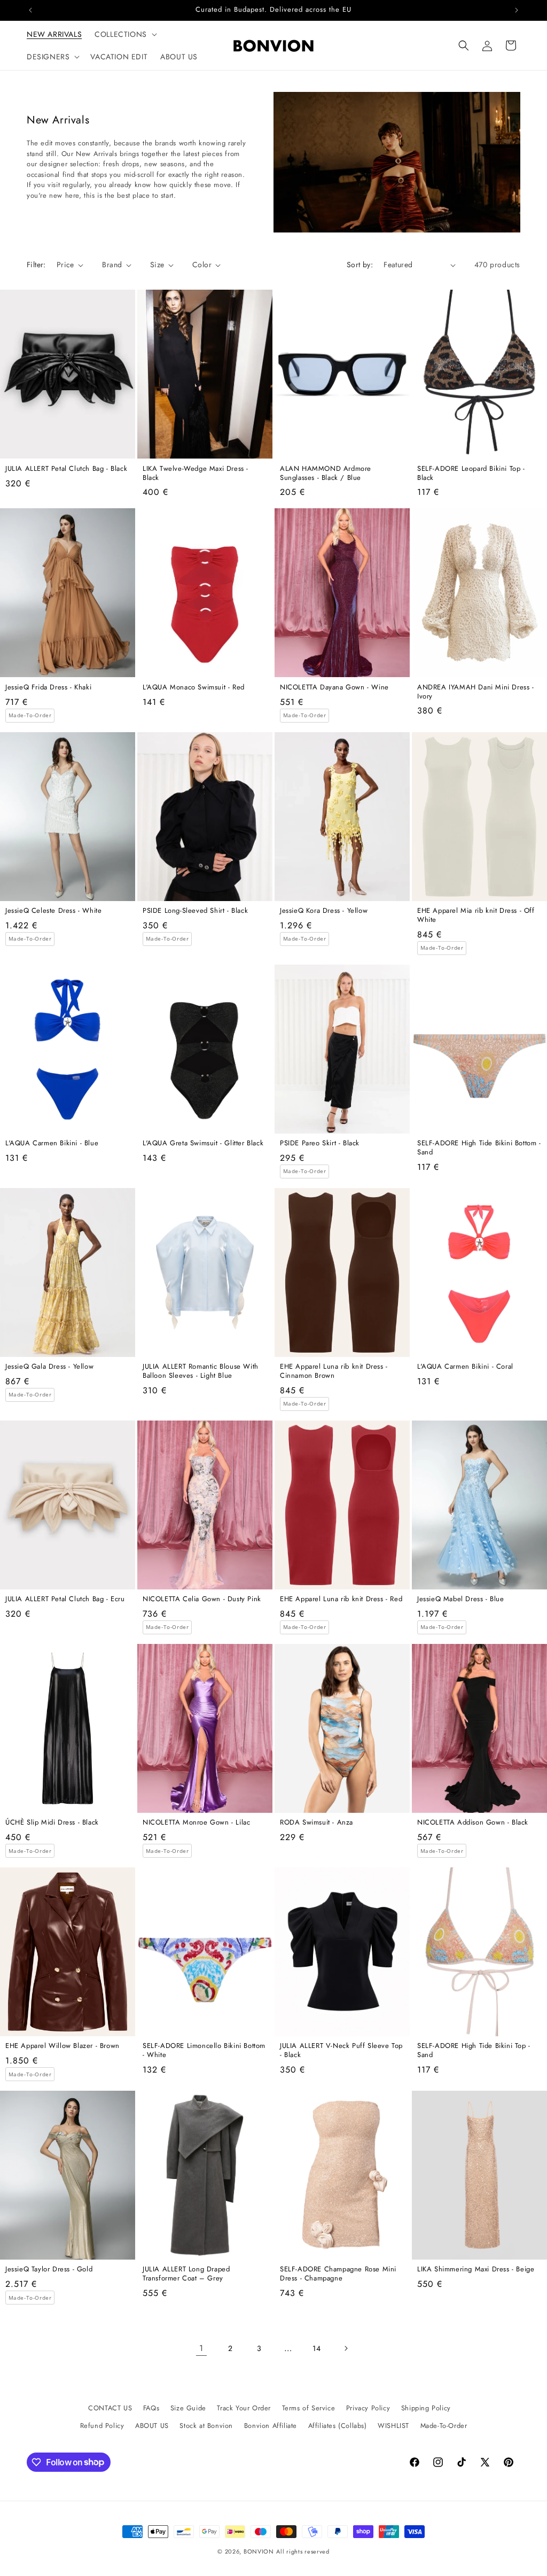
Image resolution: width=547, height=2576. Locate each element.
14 (317, 2348)
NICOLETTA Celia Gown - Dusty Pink (202, 1599)
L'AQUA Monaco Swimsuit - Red (194, 688)
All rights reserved (303, 2551)
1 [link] (201, 2348)
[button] (125, 34)
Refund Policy (102, 2426)
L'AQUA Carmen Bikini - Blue (52, 1143)
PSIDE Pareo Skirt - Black (320, 1143)
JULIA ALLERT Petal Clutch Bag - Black (66, 469)
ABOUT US (152, 2426)
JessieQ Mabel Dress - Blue (461, 1599)
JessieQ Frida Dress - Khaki (48, 688)
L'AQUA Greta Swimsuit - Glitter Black (203, 1143)
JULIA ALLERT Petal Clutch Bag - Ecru (65, 1599)
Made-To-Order (444, 2426)
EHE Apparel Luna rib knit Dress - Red (341, 1599)
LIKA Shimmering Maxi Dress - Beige (476, 2269)
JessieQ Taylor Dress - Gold (49, 2269)
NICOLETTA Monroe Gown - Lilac (196, 1823)
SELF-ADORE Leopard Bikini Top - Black (471, 474)
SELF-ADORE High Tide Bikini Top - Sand (474, 2051)
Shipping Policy (426, 2408)
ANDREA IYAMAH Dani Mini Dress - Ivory (476, 692)
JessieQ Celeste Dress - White (53, 911)
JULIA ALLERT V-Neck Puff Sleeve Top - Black (341, 2051)
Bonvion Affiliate (271, 2426)
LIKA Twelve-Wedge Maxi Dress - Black (196, 474)
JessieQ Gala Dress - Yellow (49, 1367)
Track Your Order (244, 2408)
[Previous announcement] (30, 10)
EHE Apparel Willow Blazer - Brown (62, 2046)
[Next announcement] (517, 10)
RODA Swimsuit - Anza (317, 1823)
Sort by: (360, 265)
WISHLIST (393, 2426)
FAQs (151, 2408)
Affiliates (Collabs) (338, 2426)
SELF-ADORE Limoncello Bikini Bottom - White (204, 2051)
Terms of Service (309, 2408)
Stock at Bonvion (206, 2426)
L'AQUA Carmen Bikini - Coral (465, 1367)
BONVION (259, 2551)
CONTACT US (110, 2408)
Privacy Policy (368, 2408)
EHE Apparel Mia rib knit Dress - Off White (476, 915)
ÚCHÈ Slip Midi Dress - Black (52, 1823)
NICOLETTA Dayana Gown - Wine (334, 688)
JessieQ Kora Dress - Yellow (324, 911)
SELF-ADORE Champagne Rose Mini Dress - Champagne (338, 2274)
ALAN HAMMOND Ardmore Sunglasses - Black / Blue (326, 474)
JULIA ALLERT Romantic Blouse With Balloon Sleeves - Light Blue (201, 1371)
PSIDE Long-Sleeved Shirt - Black (195, 911)
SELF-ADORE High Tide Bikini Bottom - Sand (479, 1148)
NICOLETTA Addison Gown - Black (473, 1823)
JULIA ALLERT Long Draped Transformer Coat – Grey (186, 2274)
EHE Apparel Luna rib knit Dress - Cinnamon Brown (334, 1371)
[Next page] (346, 2348)
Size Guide (188, 2408)
